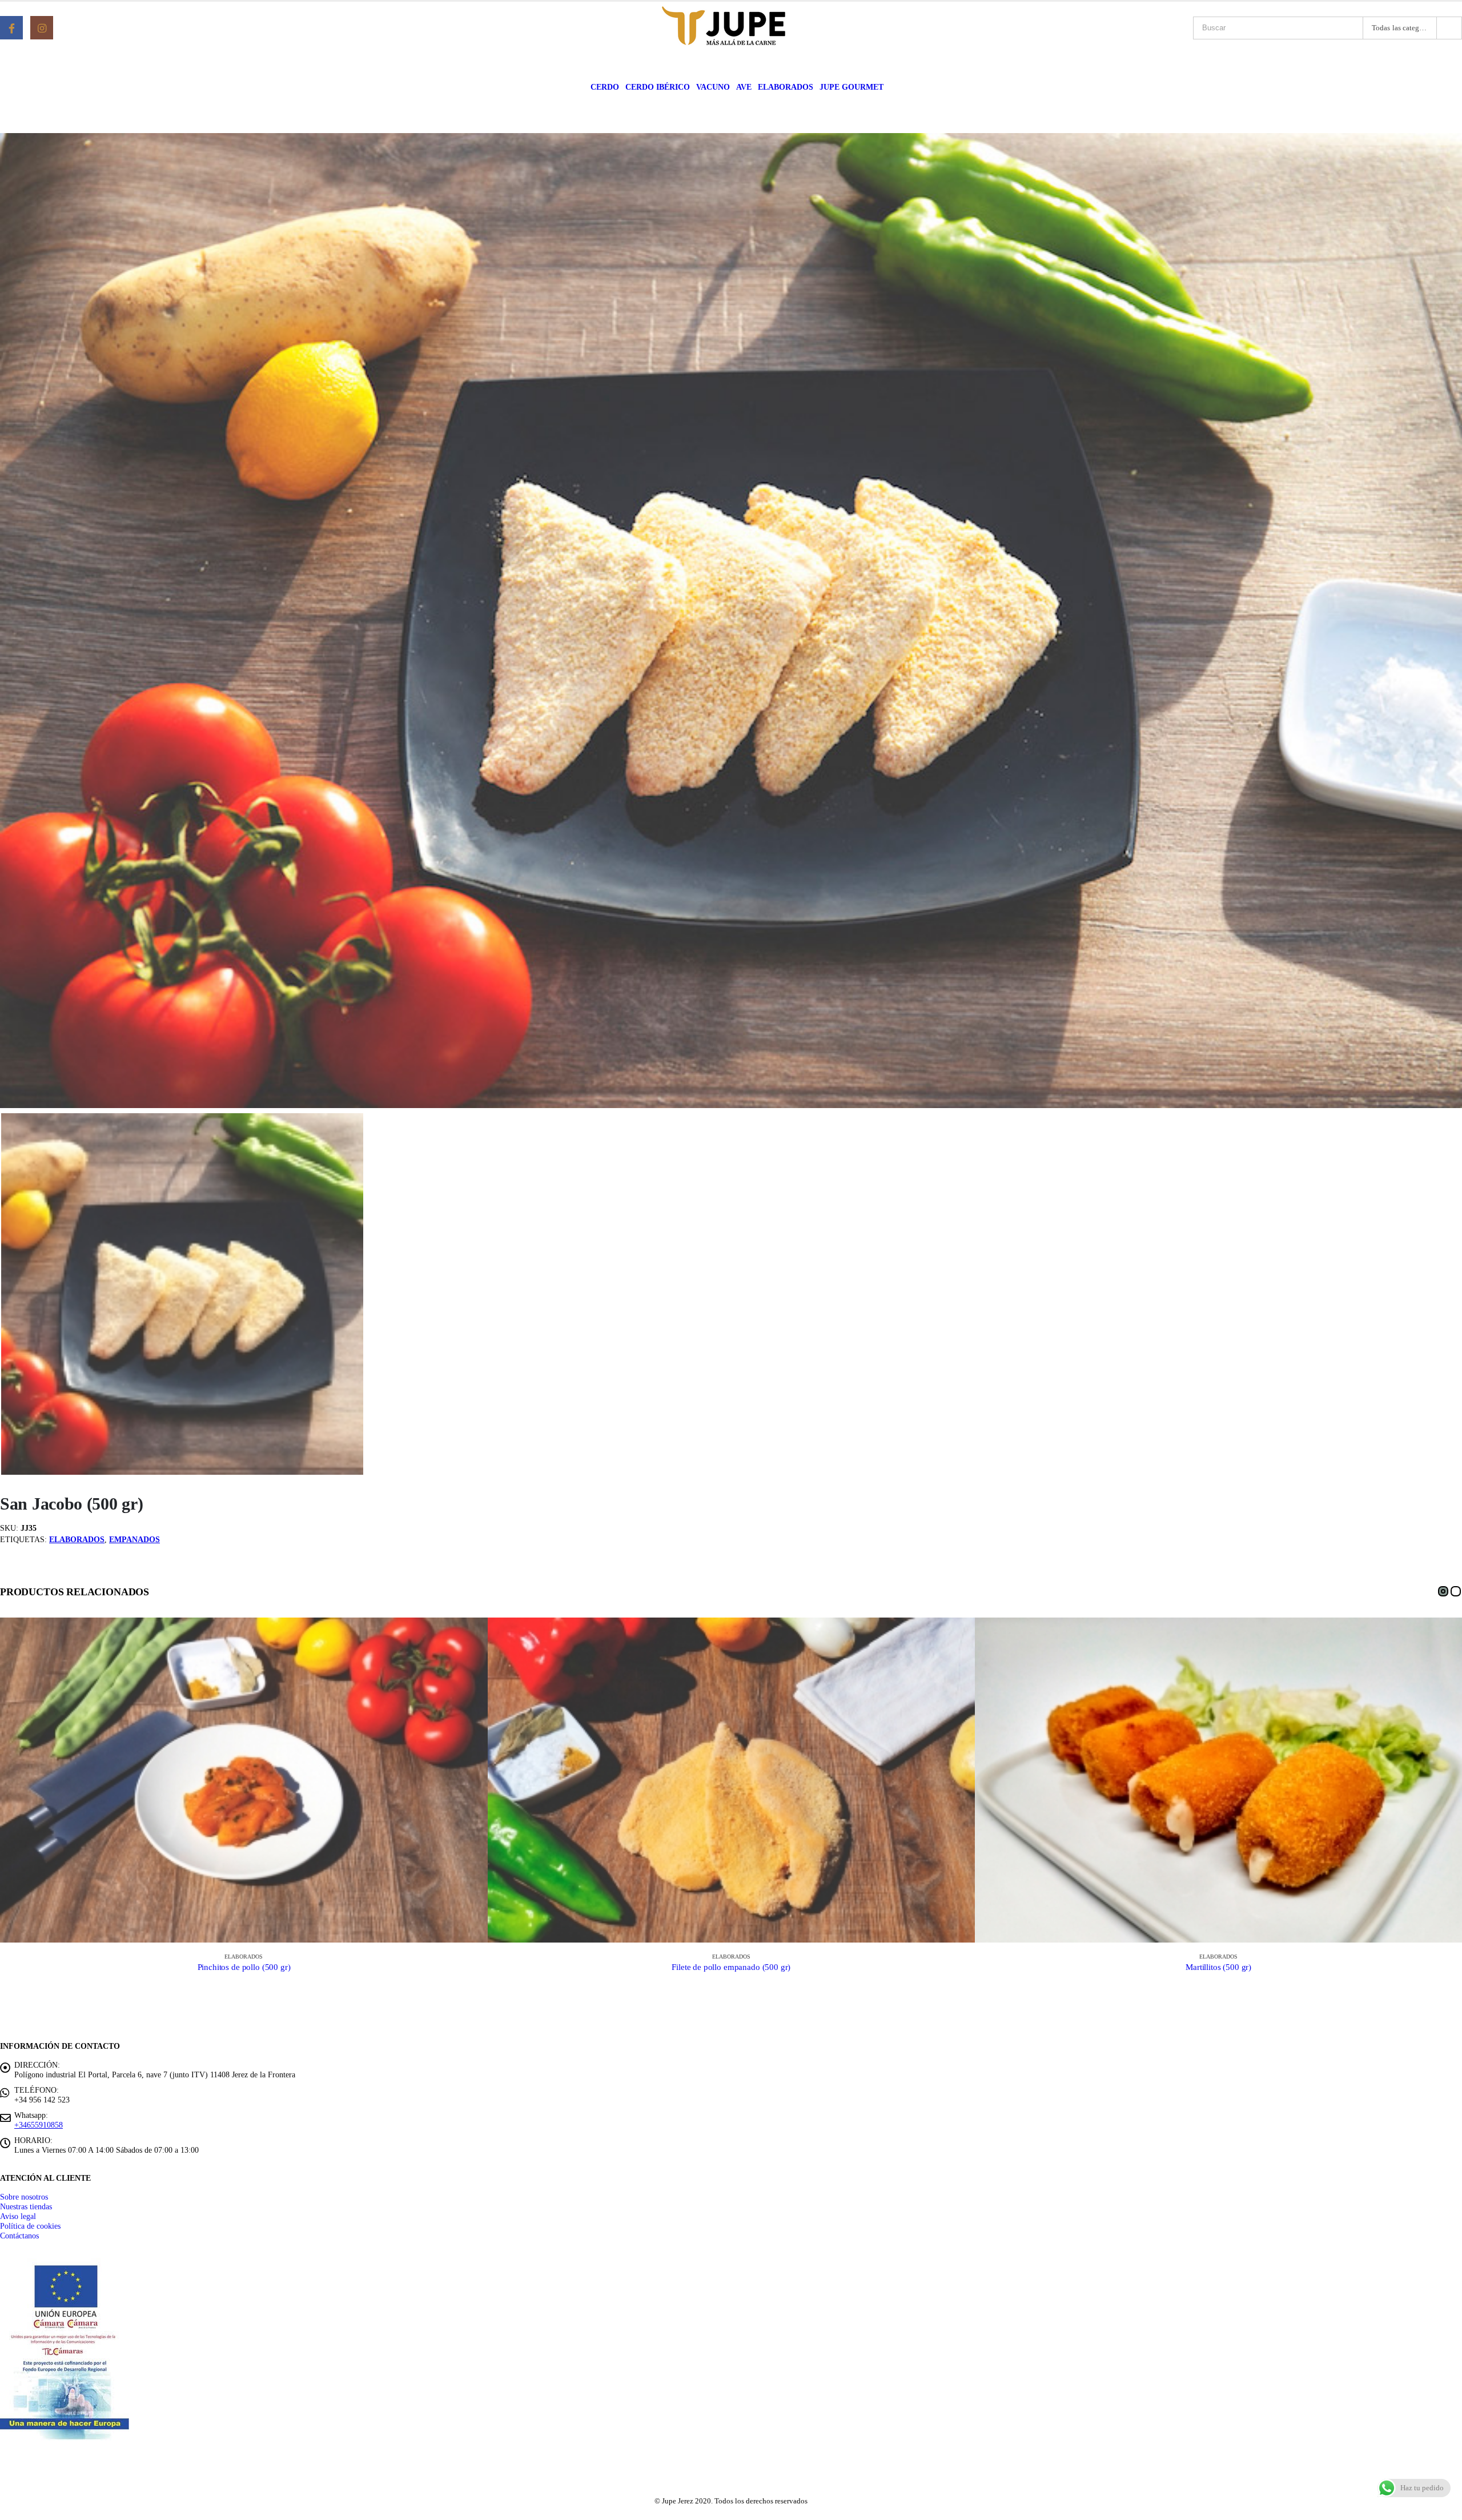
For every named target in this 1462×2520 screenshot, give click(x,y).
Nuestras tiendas (26, 2206)
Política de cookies (30, 2226)
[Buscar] (1449, 28)
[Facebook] (11, 27)
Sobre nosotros (24, 2197)
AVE (744, 87)
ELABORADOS (786, 87)
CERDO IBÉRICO (658, 87)
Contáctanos (19, 2236)
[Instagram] (42, 27)
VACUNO (713, 87)
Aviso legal (18, 2216)
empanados (134, 1540)
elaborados (77, 1540)
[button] (1443, 1591)
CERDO (605, 87)
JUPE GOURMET (852, 87)
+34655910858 (39, 2125)
